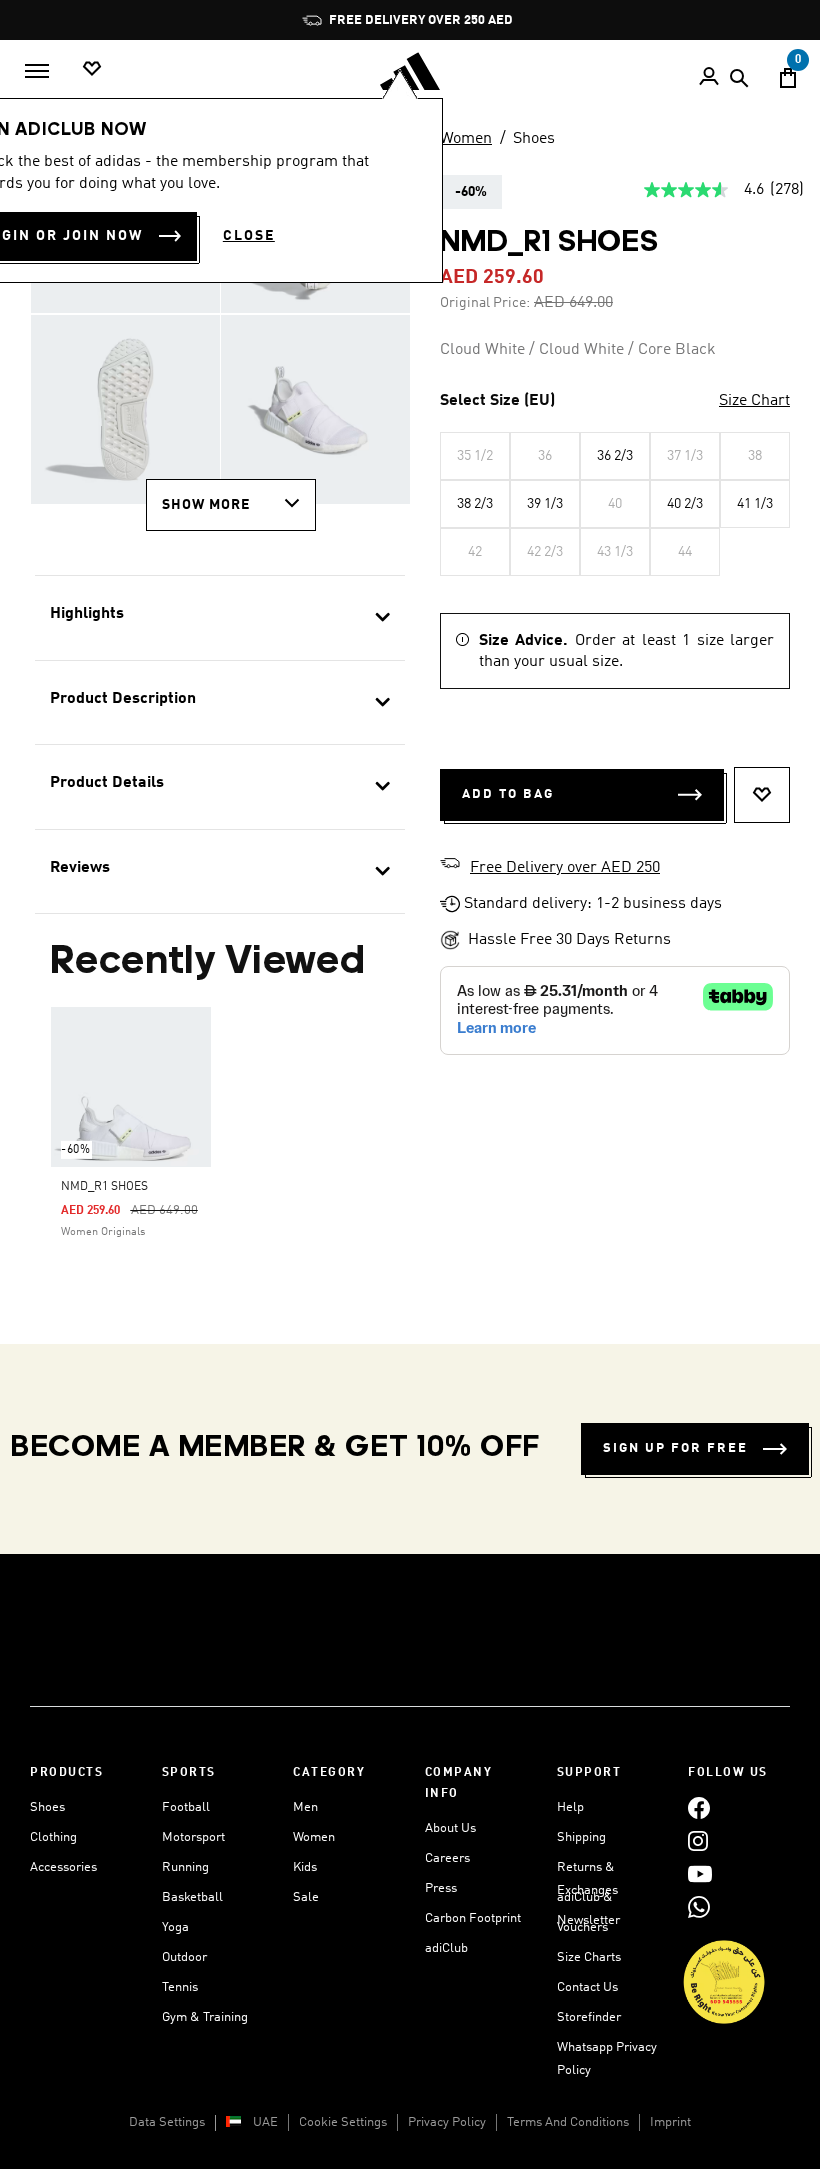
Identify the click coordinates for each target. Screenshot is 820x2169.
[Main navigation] (37, 71)
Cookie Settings (343, 2122)
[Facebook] (699, 1807)
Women (466, 139)
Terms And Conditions (568, 2122)
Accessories (63, 1867)
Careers (447, 1858)
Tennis (180, 1987)
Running (185, 1867)
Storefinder (589, 2017)
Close (249, 236)
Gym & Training (205, 2017)
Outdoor (184, 1957)
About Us (450, 1828)
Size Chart (754, 401)
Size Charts (589, 1957)
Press (441, 1888)
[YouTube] (700, 1873)
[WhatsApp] (699, 1906)
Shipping (581, 1837)
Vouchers (582, 1927)
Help (570, 1807)
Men (305, 1807)
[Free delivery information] (450, 866)
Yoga (175, 1927)
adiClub (446, 1948)
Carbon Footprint (473, 1918)
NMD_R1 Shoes (104, 1187)
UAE (265, 2122)
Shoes (534, 139)
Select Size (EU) (497, 401)
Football (186, 1807)
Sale (306, 1897)
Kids (305, 1867)
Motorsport (193, 1837)
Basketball (192, 1897)
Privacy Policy (447, 2122)
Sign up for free (675, 1448)
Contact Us (587, 1987)
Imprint (670, 2122)
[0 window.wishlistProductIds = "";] (92, 69)
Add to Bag (508, 794)
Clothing (53, 1837)
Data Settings (167, 2122)
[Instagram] (698, 1840)
